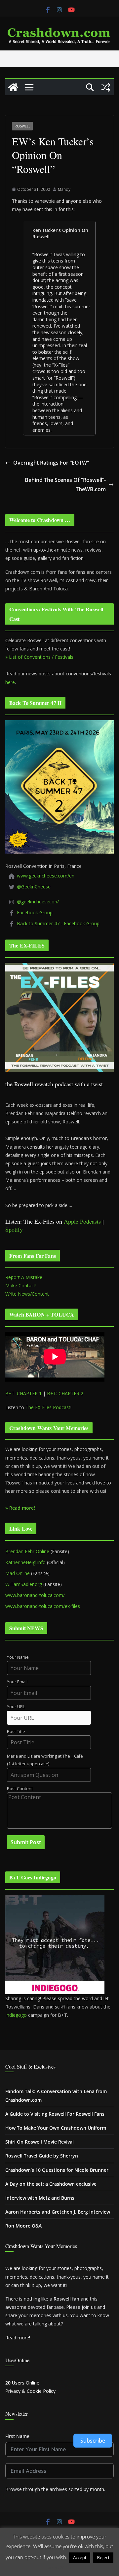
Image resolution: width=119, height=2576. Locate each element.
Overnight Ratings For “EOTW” (51, 463)
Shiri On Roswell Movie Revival (40, 2142)
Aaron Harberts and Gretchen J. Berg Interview (58, 2212)
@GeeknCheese (34, 887)
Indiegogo (16, 2015)
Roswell (22, 126)
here (10, 682)
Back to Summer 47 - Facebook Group (58, 923)
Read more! (18, 2338)
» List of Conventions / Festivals (39, 657)
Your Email (17, 1682)
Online (22, 2383)
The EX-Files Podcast (48, 1407)
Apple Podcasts (82, 1221)
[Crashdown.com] (13, 87)
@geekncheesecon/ (38, 902)
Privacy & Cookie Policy (30, 2391)
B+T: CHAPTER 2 (65, 1393)
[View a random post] (106, 87)
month (97, 2489)
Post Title (16, 1732)
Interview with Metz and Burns (40, 2198)
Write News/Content (27, 1294)
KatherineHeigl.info (25, 1562)
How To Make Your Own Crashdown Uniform (56, 2128)
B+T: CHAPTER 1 (23, 1393)
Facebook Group (35, 912)
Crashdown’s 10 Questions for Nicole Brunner (57, 2170)
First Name (17, 2436)
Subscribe (93, 2441)
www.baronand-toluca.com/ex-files (43, 1606)
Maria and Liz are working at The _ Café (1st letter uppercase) (45, 1760)
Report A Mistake (24, 1277)
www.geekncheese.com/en (46, 876)
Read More (60, 2567)
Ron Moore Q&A (23, 2226)
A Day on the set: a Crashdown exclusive (51, 2184)
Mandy (64, 189)
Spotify (14, 1229)
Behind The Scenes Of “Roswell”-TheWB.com (65, 485)
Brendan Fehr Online (27, 1551)
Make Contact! (21, 1286)
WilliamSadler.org (24, 1584)
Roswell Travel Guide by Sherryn (42, 2156)
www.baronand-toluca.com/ (35, 1595)
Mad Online (18, 1573)
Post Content (20, 1789)
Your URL (16, 1707)
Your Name (18, 1657)
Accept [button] (80, 2557)
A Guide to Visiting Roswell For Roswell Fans (55, 2114)
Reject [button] (103, 2557)
